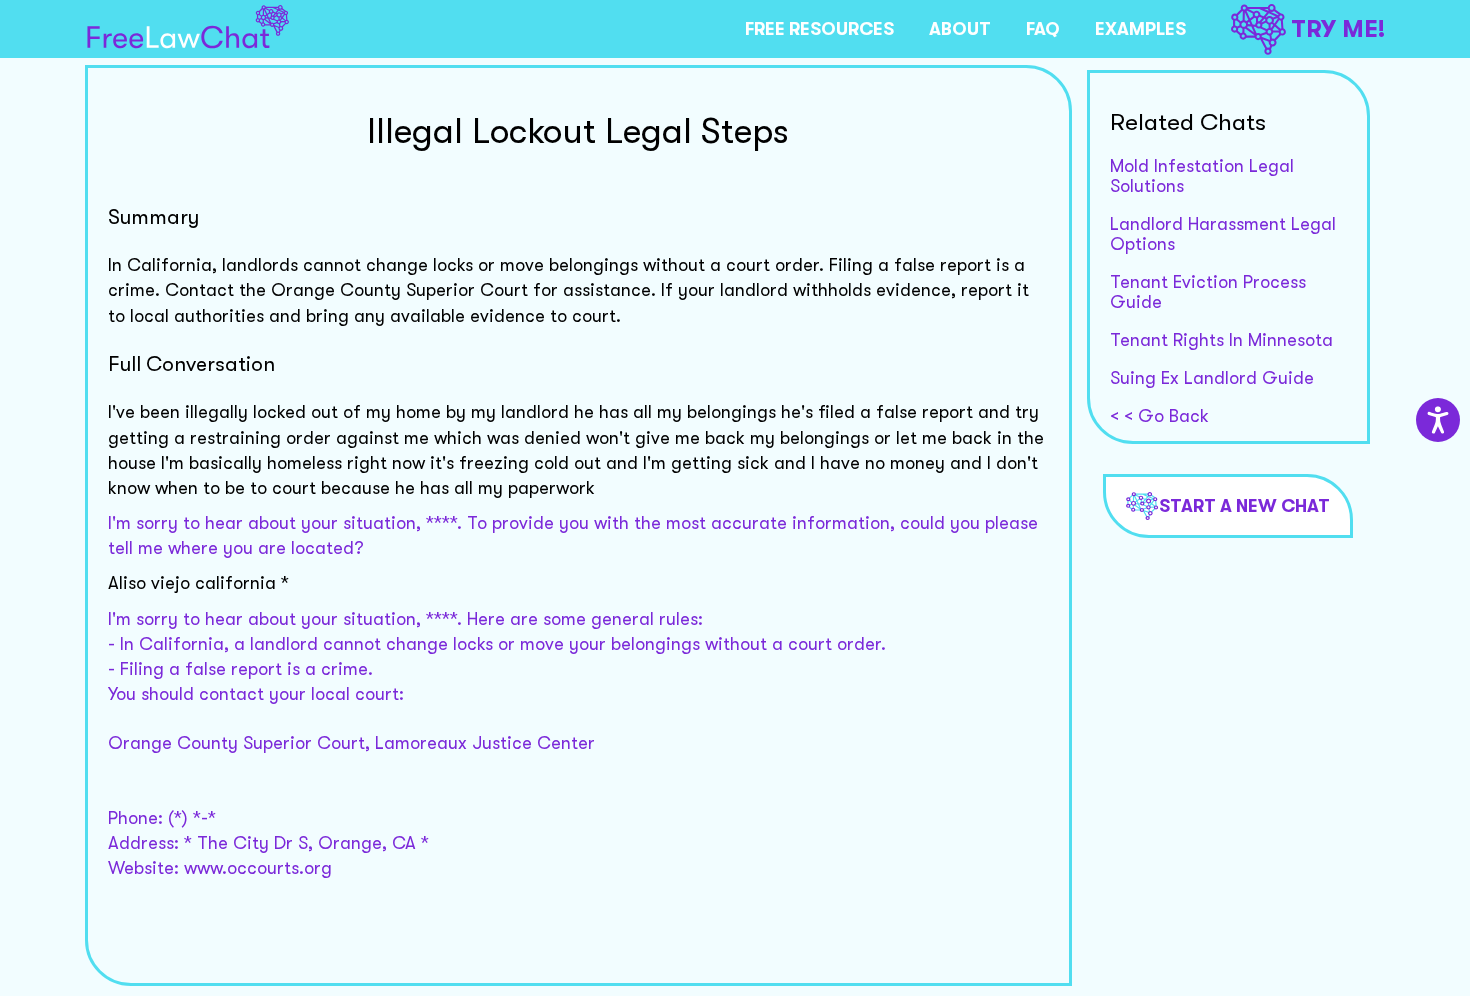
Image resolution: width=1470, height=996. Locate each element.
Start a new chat (1244, 506)
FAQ (1043, 29)
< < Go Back (1159, 416)
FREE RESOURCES (819, 29)
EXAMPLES (1140, 29)
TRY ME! (1338, 29)
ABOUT (960, 29)
